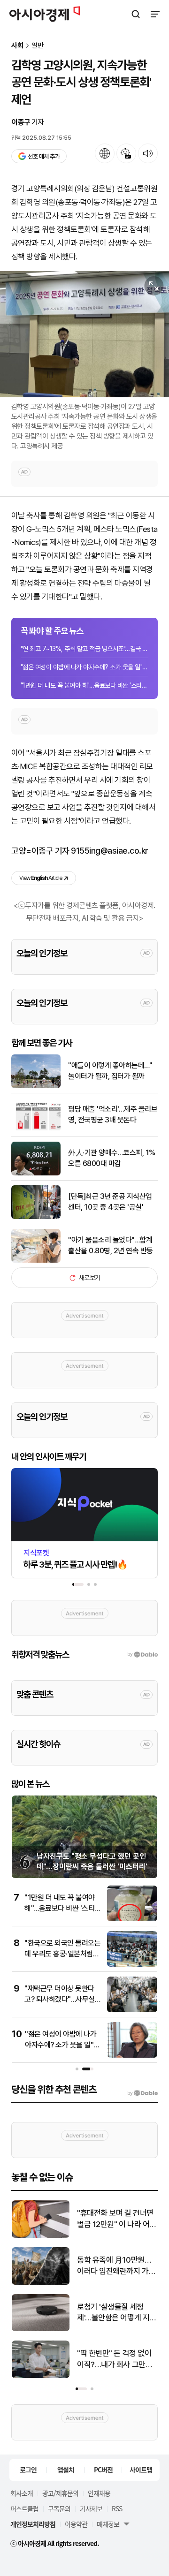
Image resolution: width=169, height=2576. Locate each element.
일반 (38, 46)
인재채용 (99, 2493)
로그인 (28, 2470)
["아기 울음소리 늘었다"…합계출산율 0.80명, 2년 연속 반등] (36, 1261)
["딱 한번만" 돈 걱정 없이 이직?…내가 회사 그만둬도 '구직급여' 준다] (41, 2376)
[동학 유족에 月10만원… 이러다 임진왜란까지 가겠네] (41, 2283)
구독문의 (59, 2508)
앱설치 (66, 2470)
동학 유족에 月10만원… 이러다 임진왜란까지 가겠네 (116, 2266)
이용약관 (76, 2524)
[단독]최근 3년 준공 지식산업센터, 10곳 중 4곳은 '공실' (110, 1201)
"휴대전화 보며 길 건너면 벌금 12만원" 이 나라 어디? (115, 2219)
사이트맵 (141, 2470)
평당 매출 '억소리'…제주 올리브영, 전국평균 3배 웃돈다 (113, 1114)
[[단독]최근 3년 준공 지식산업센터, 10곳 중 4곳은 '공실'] (36, 1217)
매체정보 (108, 2524)
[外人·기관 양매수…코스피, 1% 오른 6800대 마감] (36, 1173)
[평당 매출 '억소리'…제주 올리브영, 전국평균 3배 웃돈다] (36, 1130)
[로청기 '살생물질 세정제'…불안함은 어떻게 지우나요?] (41, 2329)
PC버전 (103, 2470)
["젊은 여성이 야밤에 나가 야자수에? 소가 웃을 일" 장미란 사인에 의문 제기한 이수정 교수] (132, 2056)
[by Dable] (142, 2093)
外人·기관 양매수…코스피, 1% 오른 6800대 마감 (112, 1158)
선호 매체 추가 (44, 156)
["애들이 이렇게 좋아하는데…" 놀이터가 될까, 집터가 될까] (36, 1086)
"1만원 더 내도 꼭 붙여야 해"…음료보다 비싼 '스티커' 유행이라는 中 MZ (84, 685)
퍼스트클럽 (24, 2508)
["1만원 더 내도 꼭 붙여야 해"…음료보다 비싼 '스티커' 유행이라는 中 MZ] (132, 1919)
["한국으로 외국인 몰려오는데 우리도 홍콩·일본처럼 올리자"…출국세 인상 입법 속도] (132, 1965)
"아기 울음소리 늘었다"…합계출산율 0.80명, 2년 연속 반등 (111, 1245)
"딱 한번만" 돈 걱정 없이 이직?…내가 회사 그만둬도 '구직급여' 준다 (115, 2360)
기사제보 (91, 2508)
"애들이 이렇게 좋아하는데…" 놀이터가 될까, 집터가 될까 (110, 1071)
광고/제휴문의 (60, 2493)
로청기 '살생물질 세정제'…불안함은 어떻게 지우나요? (117, 2313)
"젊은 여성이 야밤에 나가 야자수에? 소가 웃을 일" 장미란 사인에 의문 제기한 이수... (84, 667)
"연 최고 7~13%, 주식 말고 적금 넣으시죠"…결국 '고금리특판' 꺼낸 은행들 (84, 649)
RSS (117, 2508)
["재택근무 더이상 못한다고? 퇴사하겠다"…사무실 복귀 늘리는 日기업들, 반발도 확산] (132, 2010)
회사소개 (22, 2493)
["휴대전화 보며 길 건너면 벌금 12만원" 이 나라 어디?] (41, 2236)
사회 (17, 46)
